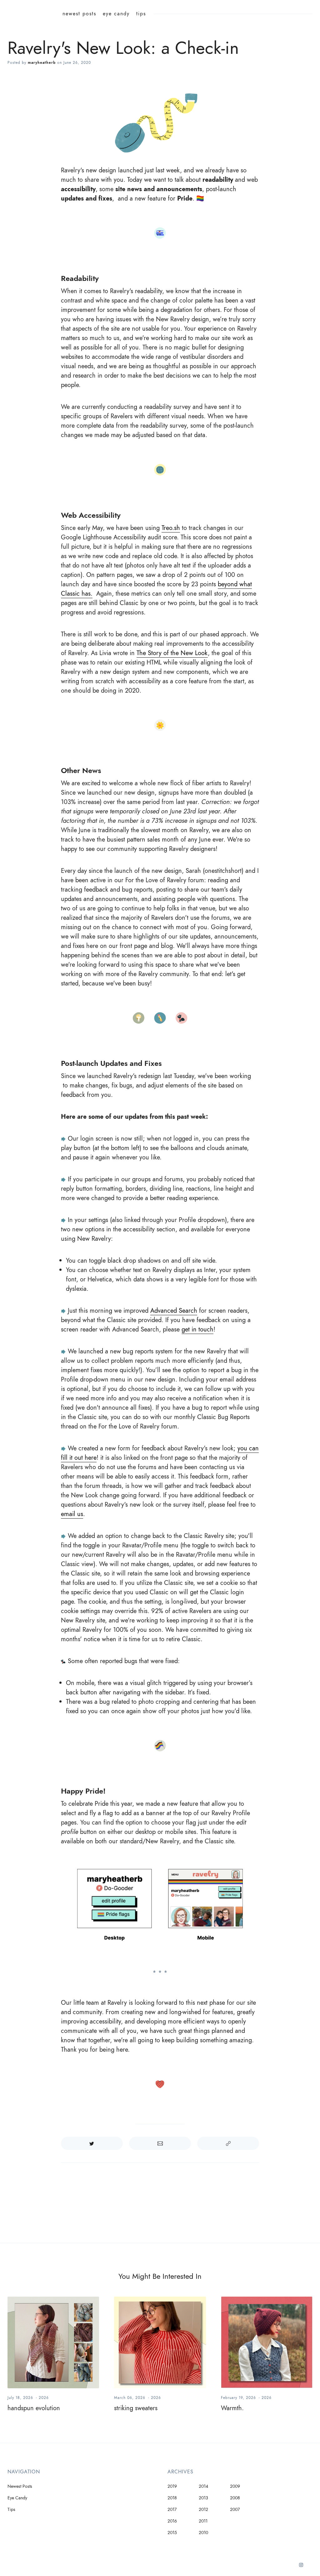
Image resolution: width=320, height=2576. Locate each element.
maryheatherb (42, 63)
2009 (235, 2486)
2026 (44, 2398)
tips (141, 14)
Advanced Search (174, 1311)
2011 (203, 2521)
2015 (172, 2533)
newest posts (79, 14)
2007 (235, 2510)
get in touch (197, 1329)
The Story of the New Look (172, 653)
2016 (172, 2521)
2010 (203, 2533)
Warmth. (232, 2408)
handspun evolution (34, 2408)
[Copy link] (228, 2143)
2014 (203, 2486)
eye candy (116, 14)
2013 (203, 2498)
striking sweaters (136, 2408)
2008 (235, 2498)
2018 (172, 2498)
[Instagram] (301, 2567)
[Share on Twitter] (92, 2143)
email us (72, 1514)
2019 (172, 2486)
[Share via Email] (160, 2143)
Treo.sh (171, 528)
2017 (172, 2510)
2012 (203, 2510)
